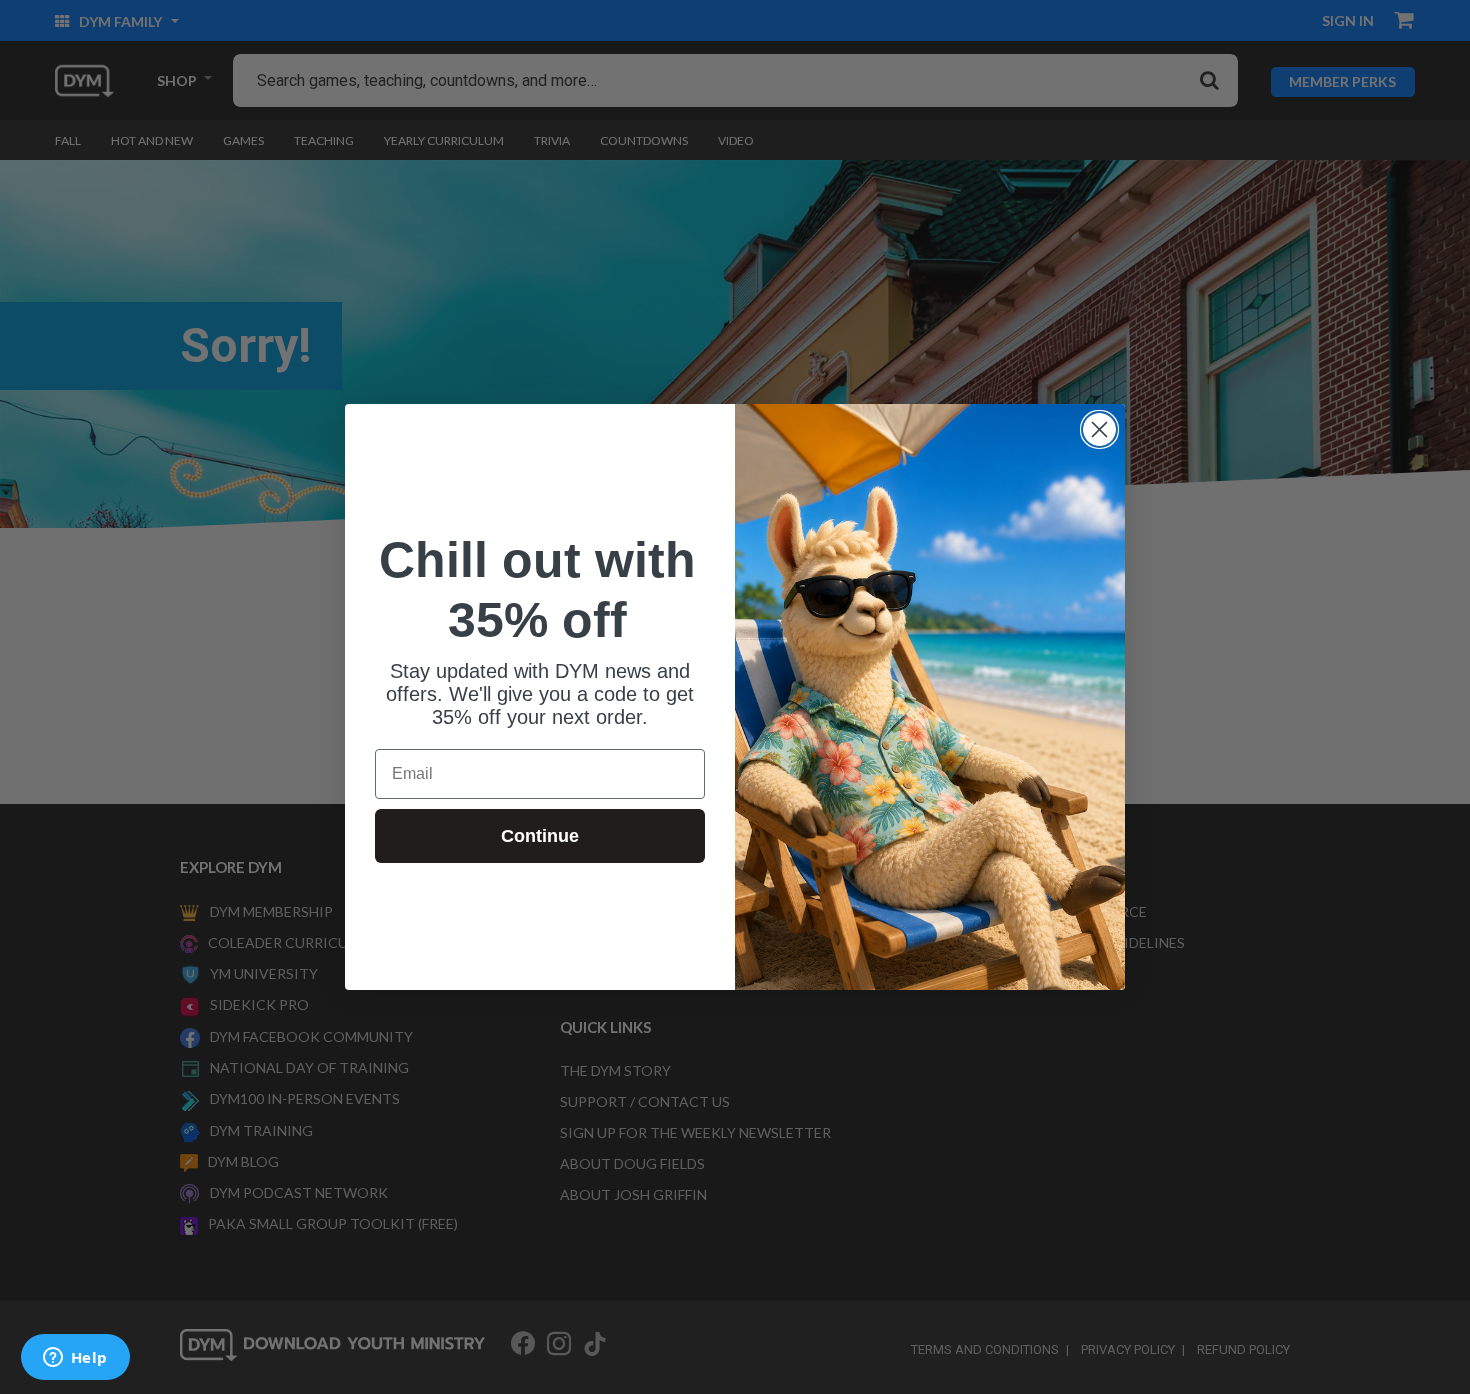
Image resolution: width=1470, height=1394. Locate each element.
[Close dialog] (1099, 429)
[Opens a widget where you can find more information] (75, 1359)
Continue (540, 836)
